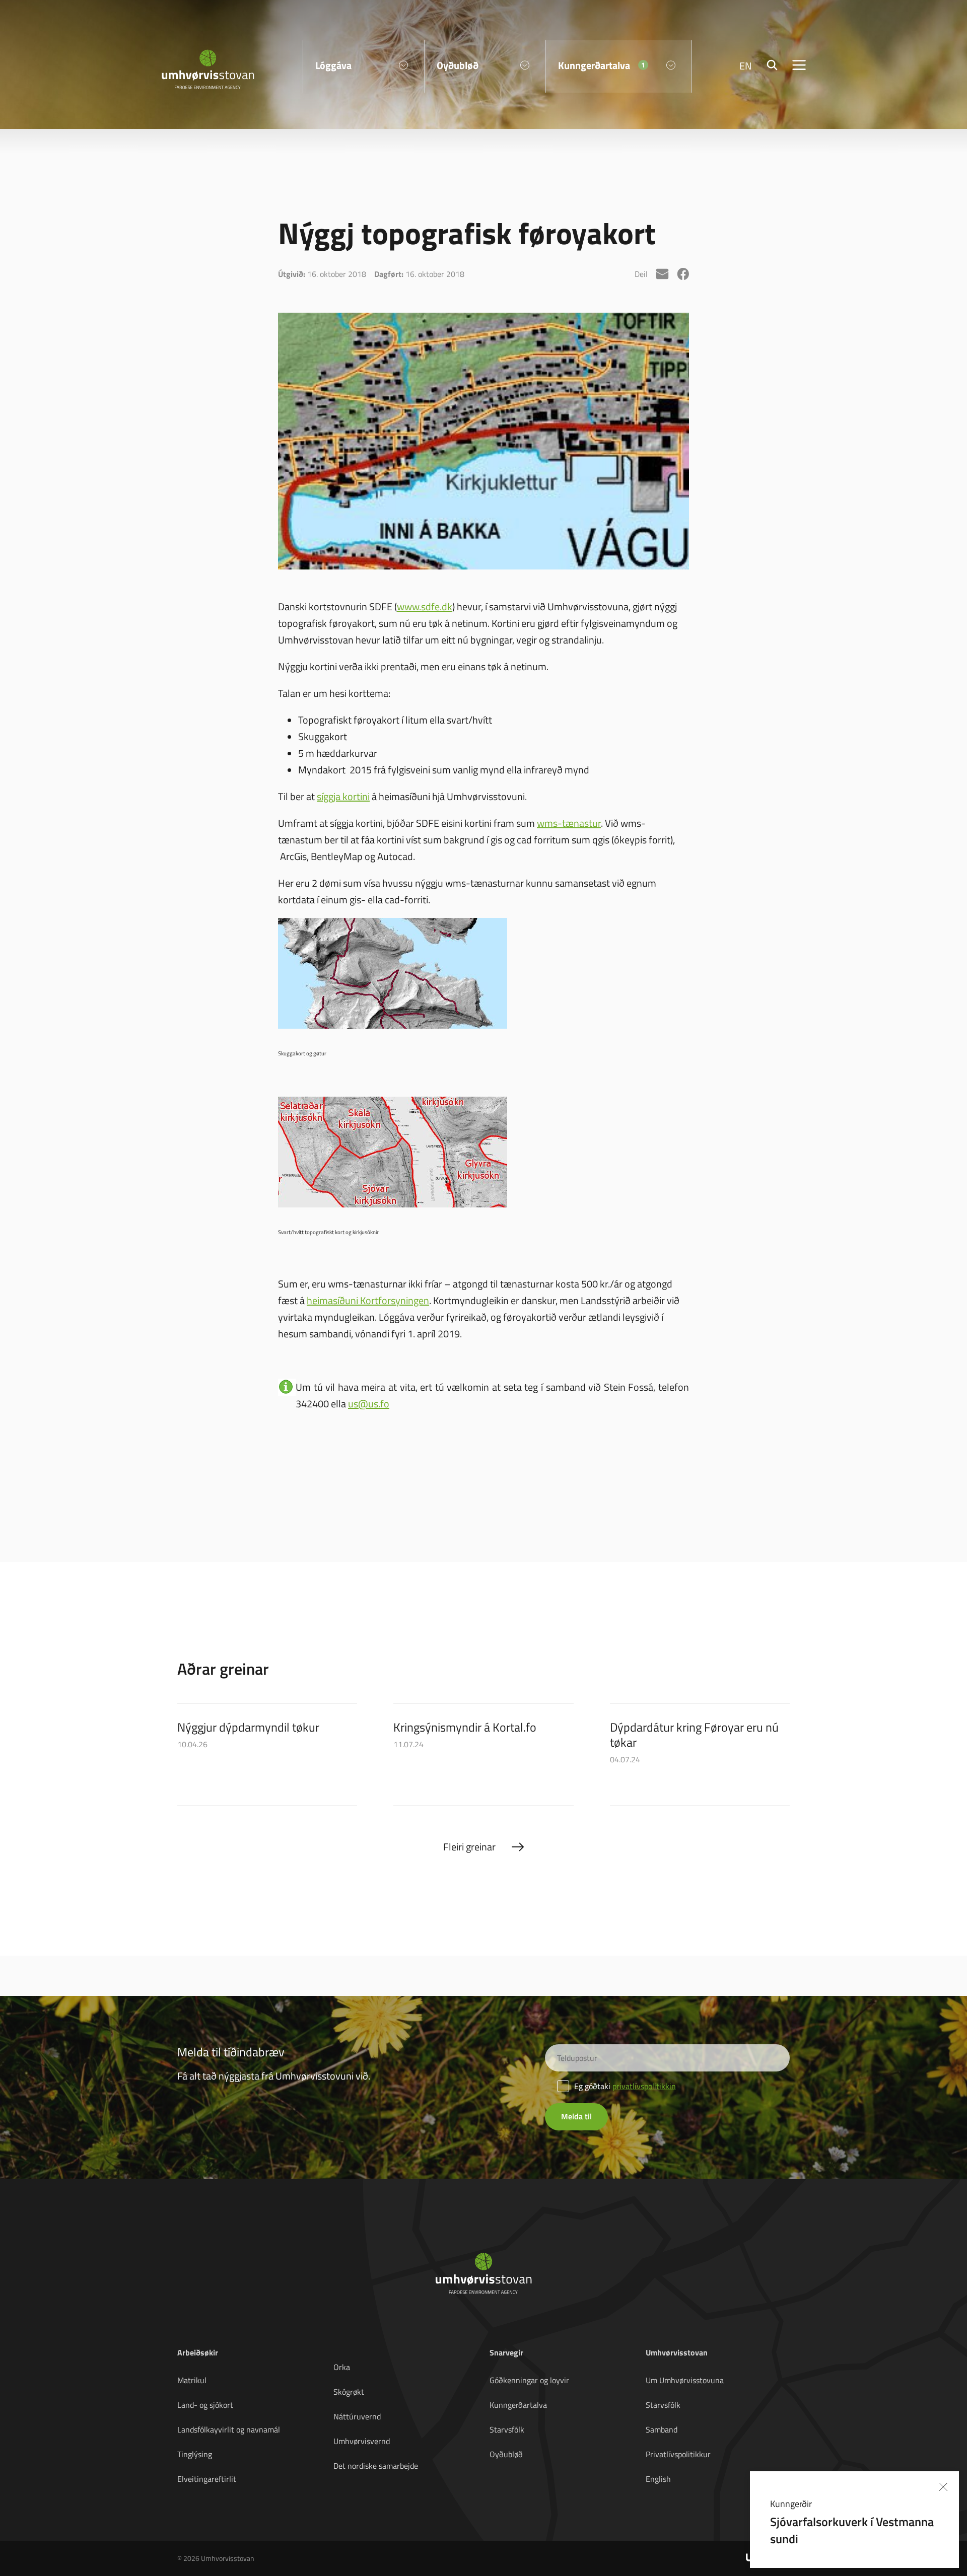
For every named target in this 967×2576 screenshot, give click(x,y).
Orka (342, 2367)
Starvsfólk (507, 2429)
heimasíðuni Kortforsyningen (368, 1300)
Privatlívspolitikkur (678, 2454)
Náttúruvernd (357, 2416)
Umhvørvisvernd (362, 2441)
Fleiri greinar (469, 1846)
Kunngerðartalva (518, 2405)
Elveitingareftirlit (207, 2479)
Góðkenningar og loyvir (529, 2380)
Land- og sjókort (205, 2405)
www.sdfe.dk (425, 606)
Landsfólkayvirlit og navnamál (229, 2429)
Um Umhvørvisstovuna (685, 2380)
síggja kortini (343, 796)
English (658, 2479)
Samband (662, 2429)
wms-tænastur (569, 823)
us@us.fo (369, 1403)
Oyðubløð (506, 2454)
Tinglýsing (195, 2454)
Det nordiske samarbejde (376, 2466)
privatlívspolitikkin (644, 2086)
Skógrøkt (349, 2392)
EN (746, 65)
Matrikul (192, 2380)
